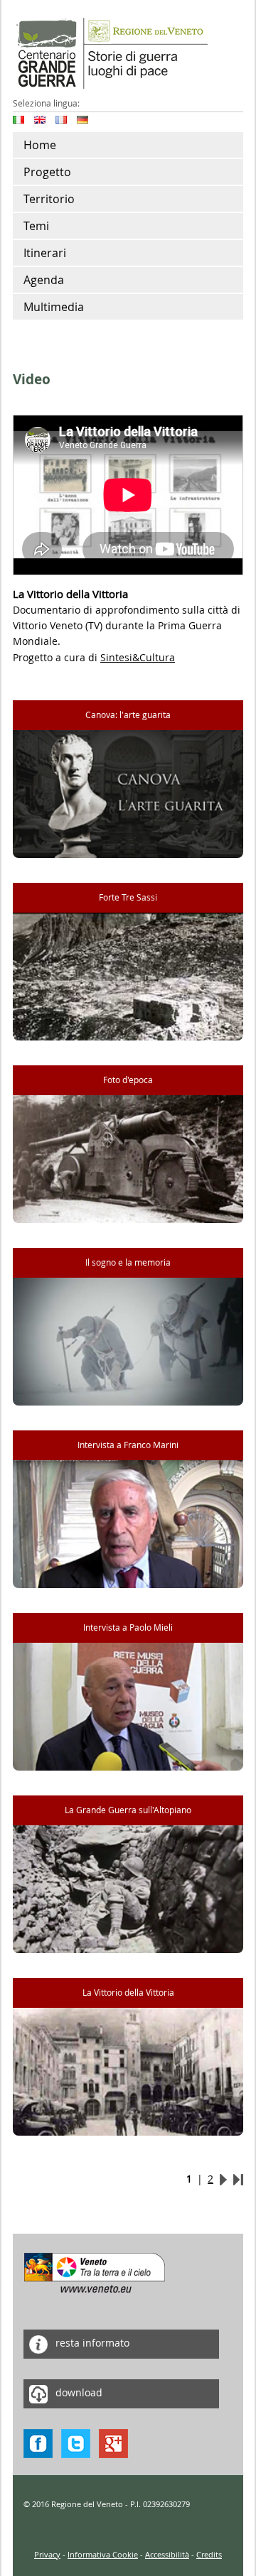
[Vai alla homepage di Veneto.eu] (95, 2272)
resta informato (91, 2343)
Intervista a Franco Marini (128, 1445)
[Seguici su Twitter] (76, 2443)
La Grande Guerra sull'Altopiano (128, 1810)
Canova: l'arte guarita (128, 715)
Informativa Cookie (103, 2554)
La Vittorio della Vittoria (128, 1993)
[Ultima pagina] (238, 2179)
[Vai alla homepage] (110, 52)
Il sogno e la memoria (128, 1262)
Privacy (47, 2554)
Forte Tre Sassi (128, 897)
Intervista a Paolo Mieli (128, 1627)
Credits (209, 2554)
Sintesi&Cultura (138, 657)
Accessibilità (167, 2554)
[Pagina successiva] (223, 2179)
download (78, 2393)
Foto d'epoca (128, 1080)
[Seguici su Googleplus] (113, 2443)
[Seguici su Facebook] (38, 2443)
